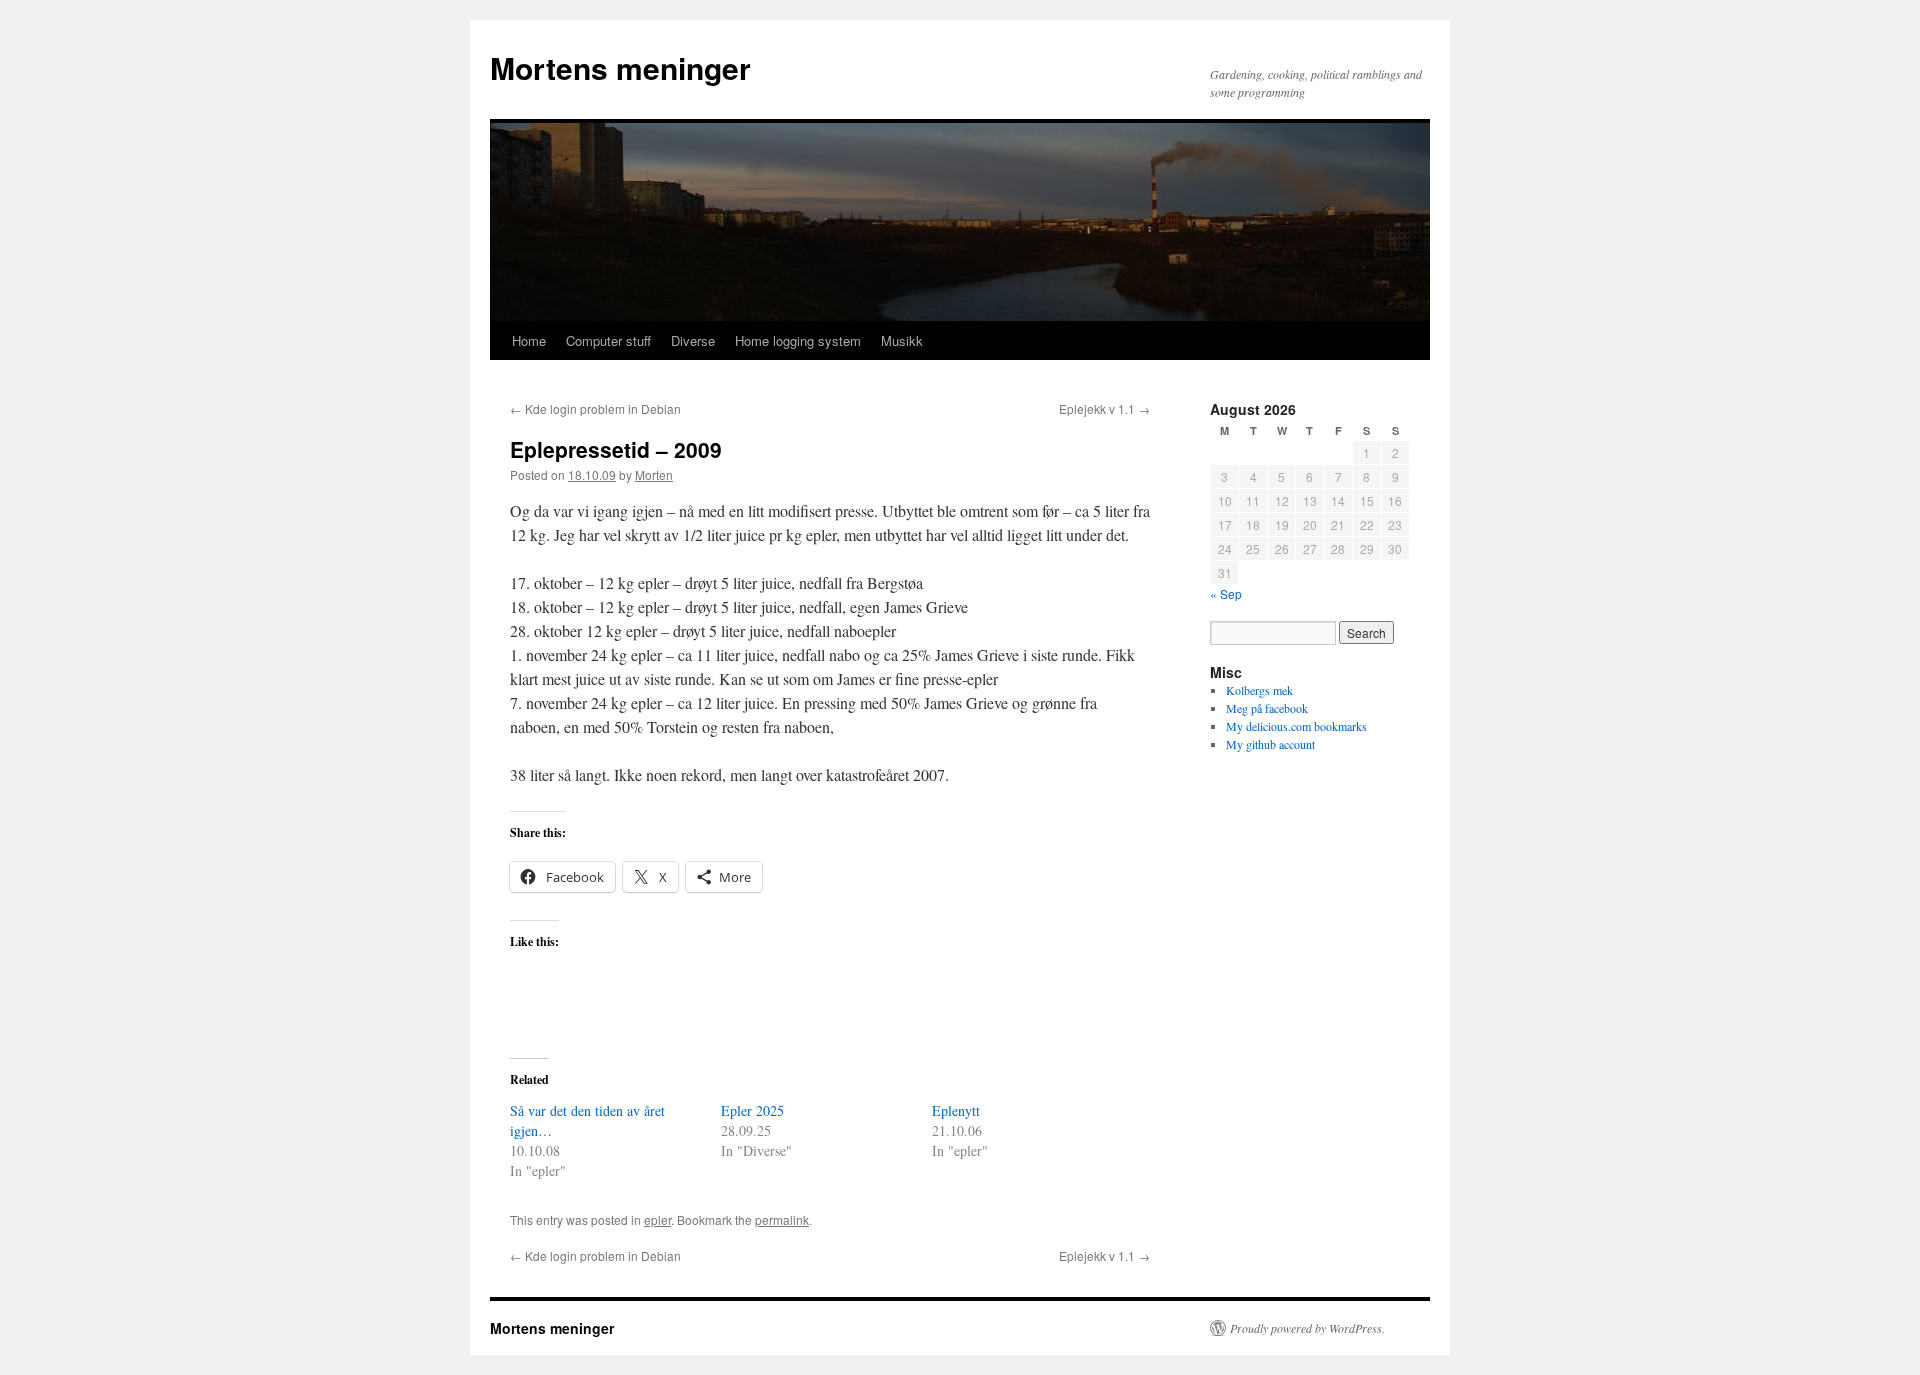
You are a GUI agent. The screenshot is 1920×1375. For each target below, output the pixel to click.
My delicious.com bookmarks (1296, 726)
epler (657, 1219)
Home (529, 340)
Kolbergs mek (1259, 690)
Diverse (693, 340)
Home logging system (798, 340)
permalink (782, 1219)
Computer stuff (608, 340)
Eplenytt (956, 1110)
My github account (1270, 744)
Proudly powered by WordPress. (1307, 1328)
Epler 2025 (752, 1110)
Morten (654, 474)
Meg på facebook (1267, 708)
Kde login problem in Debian (595, 408)
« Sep (1226, 593)
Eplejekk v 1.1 (1104, 408)
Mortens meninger (620, 67)
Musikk (902, 340)
